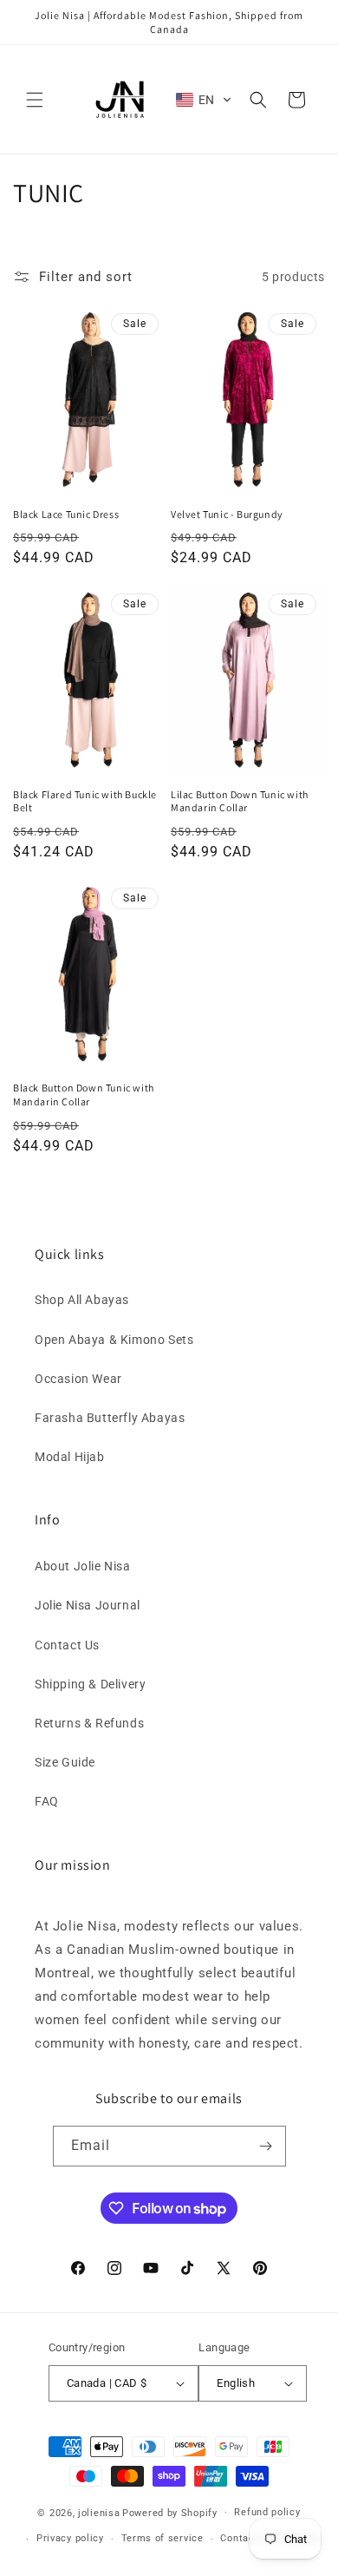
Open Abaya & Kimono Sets (114, 1340)
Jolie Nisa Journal (88, 1605)
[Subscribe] (266, 2146)
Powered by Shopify (170, 2512)
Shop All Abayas (82, 1300)
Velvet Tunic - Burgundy (227, 514)
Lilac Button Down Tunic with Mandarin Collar (240, 801)
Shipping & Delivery (90, 1684)
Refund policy (267, 2512)
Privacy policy (70, 2538)
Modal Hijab (70, 1457)
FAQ (47, 1801)
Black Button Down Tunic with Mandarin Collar (84, 1095)
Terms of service (162, 2538)
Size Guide (65, 1762)
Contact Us (67, 1645)
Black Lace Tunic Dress (66, 514)
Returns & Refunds (89, 1723)
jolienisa (99, 2512)
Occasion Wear (78, 1379)
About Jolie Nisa (83, 1566)
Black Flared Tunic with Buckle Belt (85, 801)
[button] (35, 100)
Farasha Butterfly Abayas (110, 1418)
